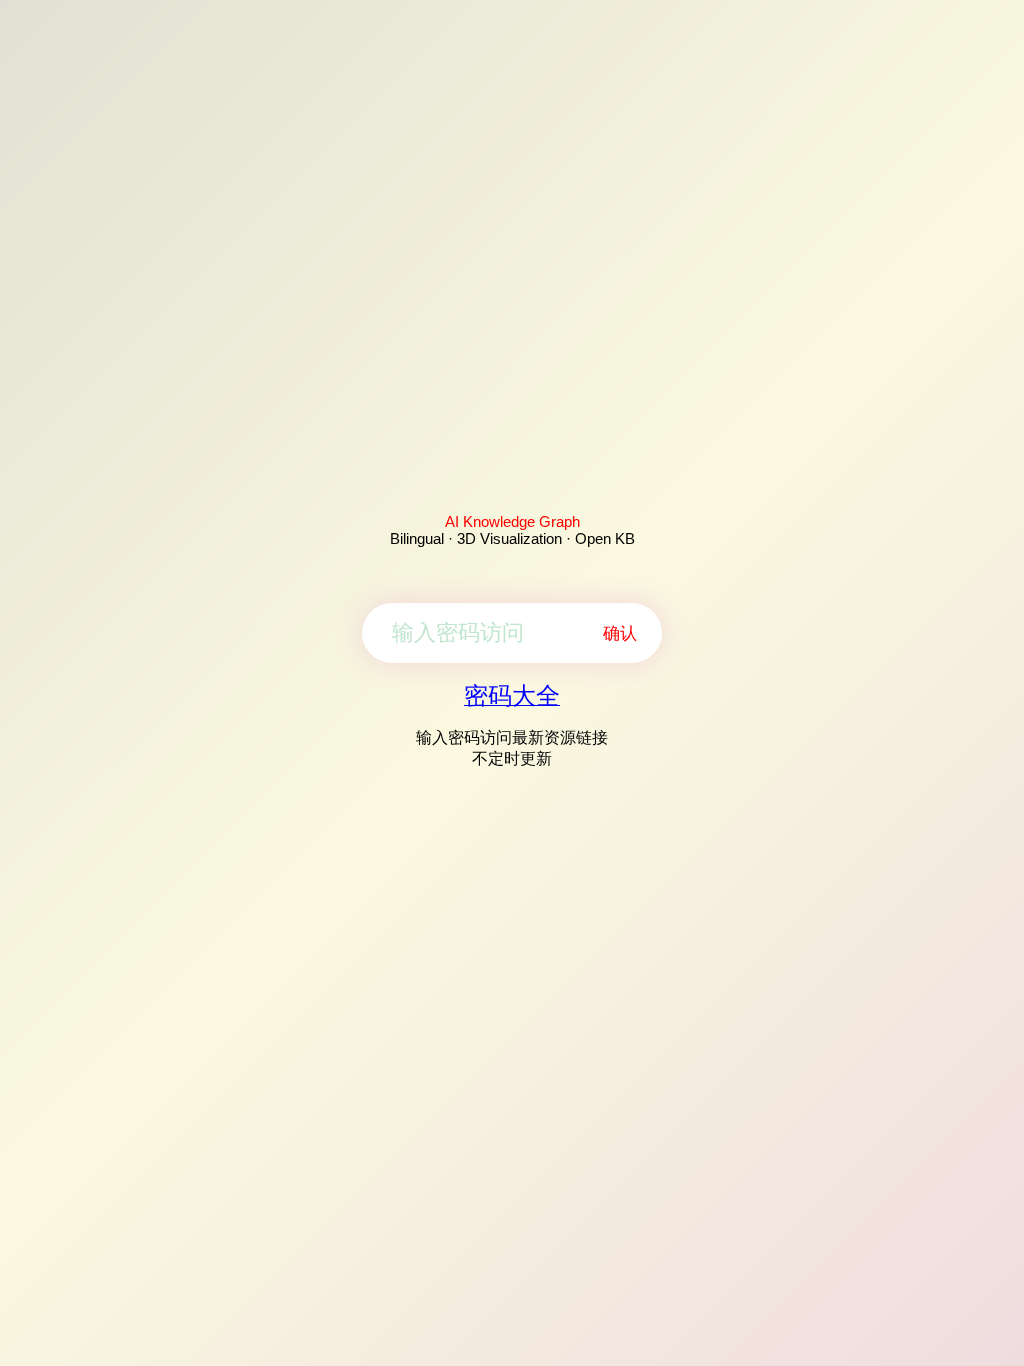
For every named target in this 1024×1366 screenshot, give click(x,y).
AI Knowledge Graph (512, 521)
